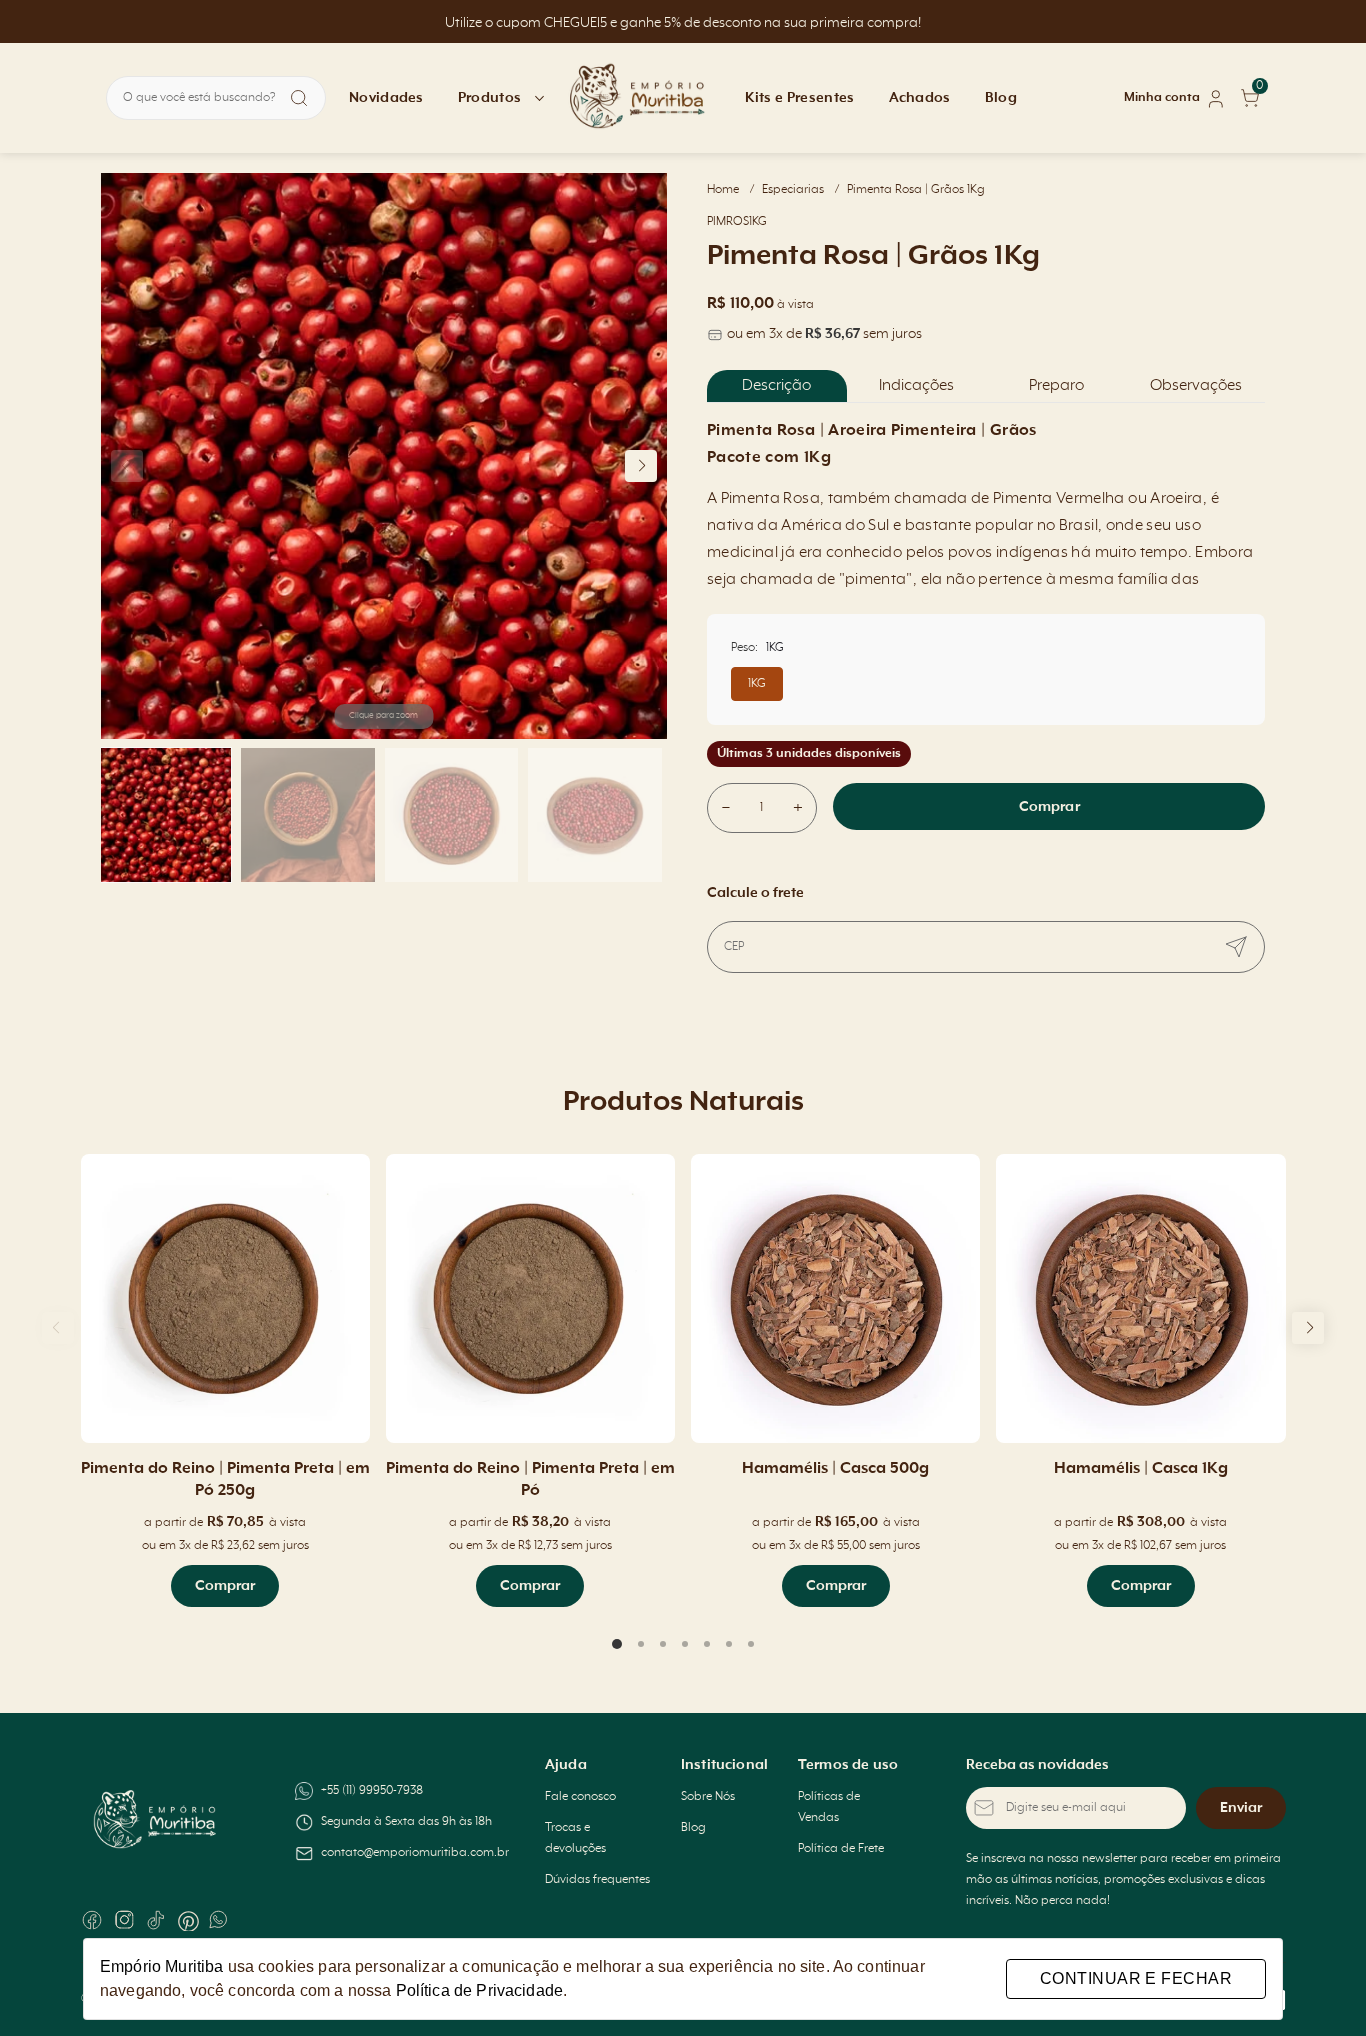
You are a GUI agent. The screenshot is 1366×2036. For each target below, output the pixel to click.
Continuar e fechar (1136, 1978)
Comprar (1049, 807)
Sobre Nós (708, 1797)
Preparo (1056, 386)
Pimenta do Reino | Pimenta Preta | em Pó (530, 1480)
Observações (1196, 386)
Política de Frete (841, 1849)
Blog (1001, 98)
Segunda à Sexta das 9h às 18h (406, 1822)
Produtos (490, 98)
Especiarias (800, 190)
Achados (920, 98)
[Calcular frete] (1236, 947)
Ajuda (566, 1765)
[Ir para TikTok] (156, 1920)
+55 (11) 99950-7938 (372, 1791)
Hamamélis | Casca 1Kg (1141, 1469)
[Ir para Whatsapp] (220, 1920)
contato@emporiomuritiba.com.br (415, 1853)
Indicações (916, 386)
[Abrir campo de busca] (299, 98)
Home (730, 190)
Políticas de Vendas (829, 1807)
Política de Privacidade (479, 1990)
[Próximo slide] (1308, 1328)
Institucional (724, 1765)
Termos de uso (848, 1765)
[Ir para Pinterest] (188, 1920)
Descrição (776, 386)
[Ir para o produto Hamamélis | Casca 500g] (835, 1298)
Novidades (386, 98)
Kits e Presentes (799, 98)
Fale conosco (580, 1797)
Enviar (1241, 1808)
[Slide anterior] (58, 1328)
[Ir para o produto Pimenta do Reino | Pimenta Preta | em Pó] (530, 1298)
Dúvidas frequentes (597, 1880)
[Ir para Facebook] (92, 1920)
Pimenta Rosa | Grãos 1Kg (916, 190)
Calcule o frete (755, 893)
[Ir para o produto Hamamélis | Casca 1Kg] (1140, 1298)
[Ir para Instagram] (124, 1920)
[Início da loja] (638, 98)
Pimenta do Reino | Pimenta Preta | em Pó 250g (225, 1480)
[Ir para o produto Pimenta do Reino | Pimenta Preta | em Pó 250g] (225, 1298)
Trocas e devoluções (575, 1838)
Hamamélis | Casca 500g (835, 1469)
